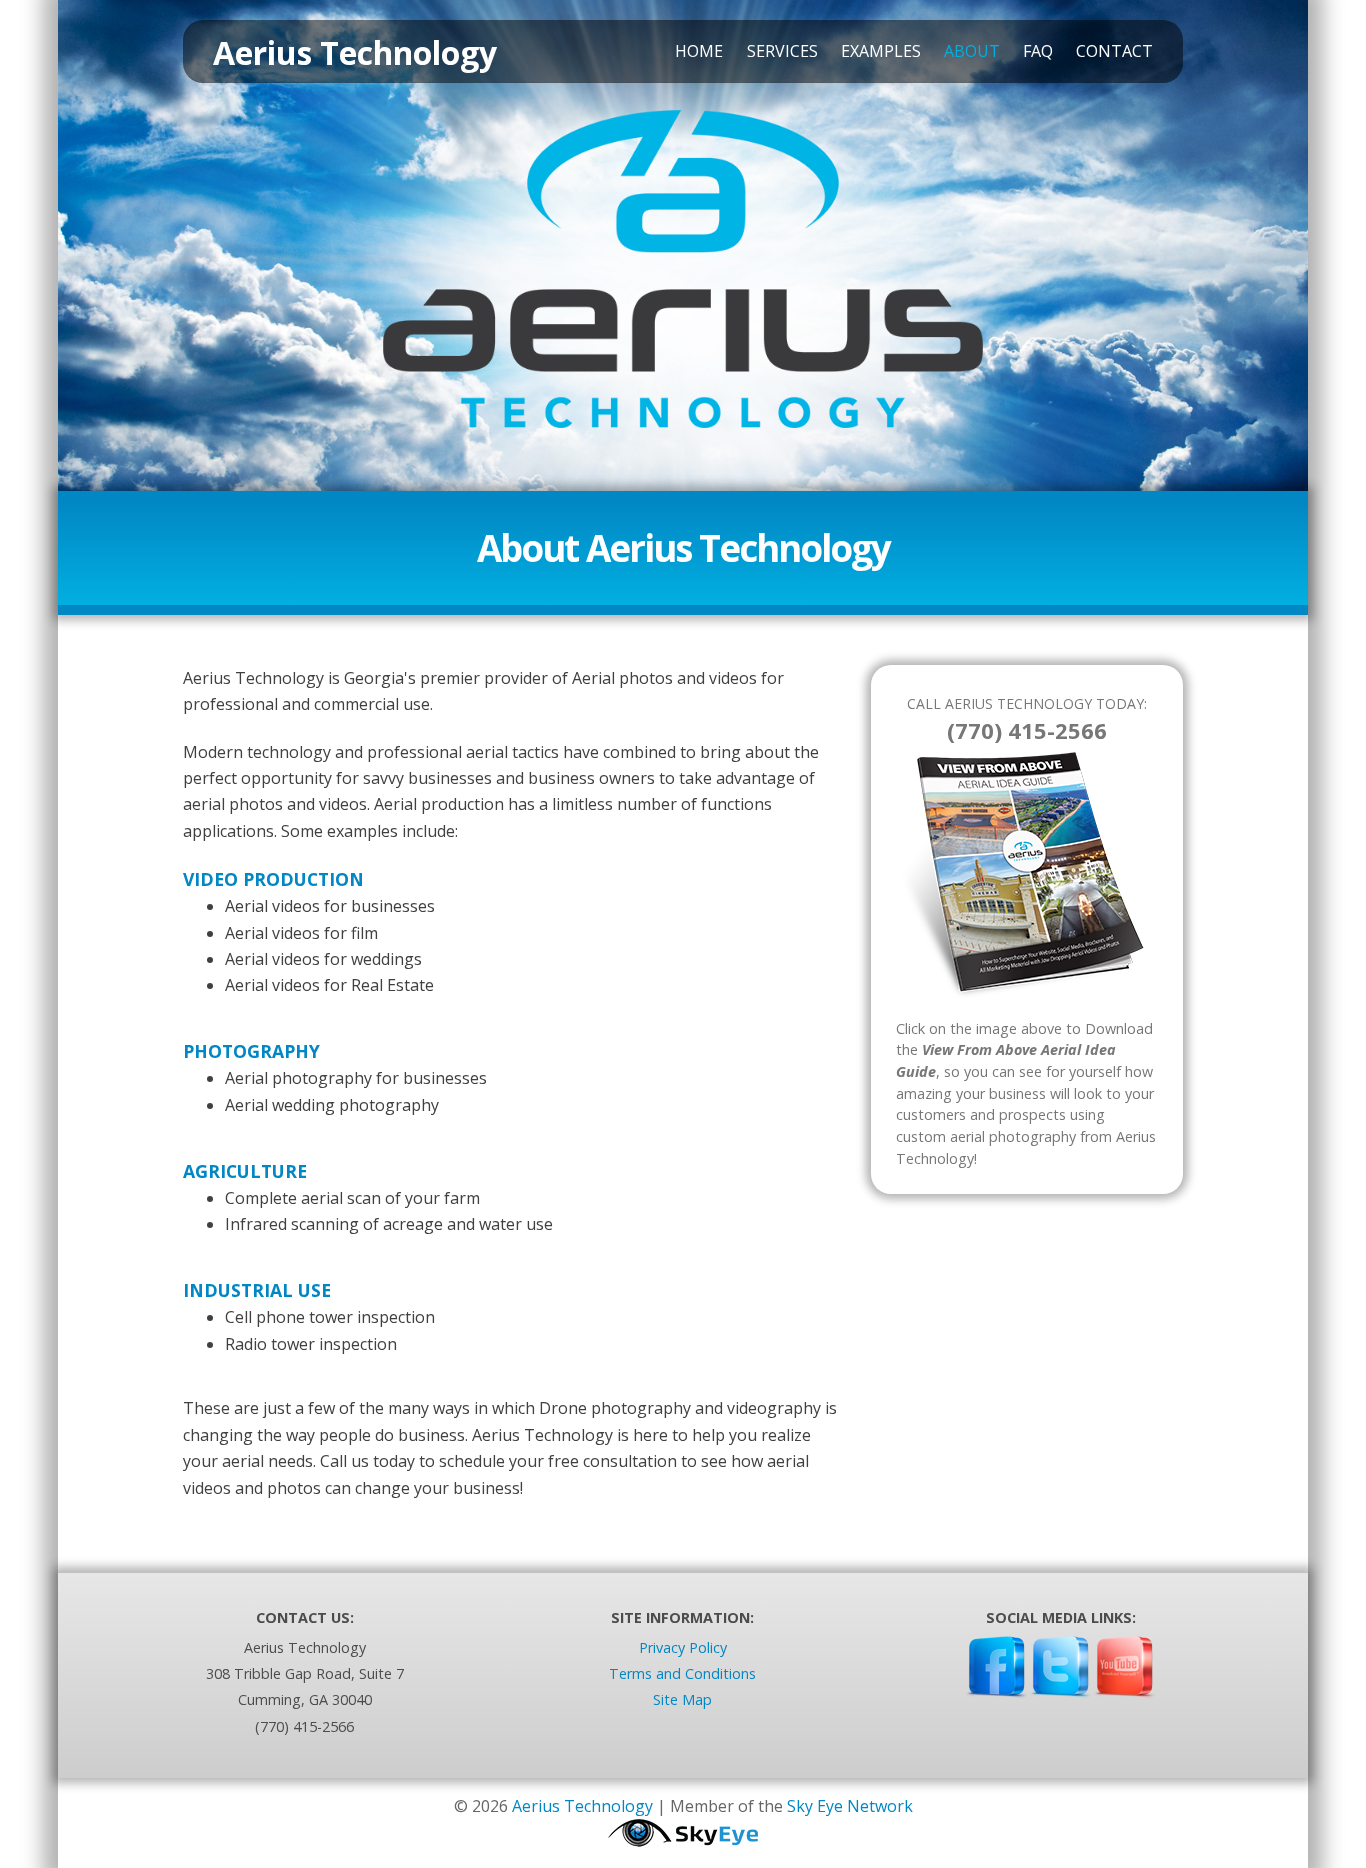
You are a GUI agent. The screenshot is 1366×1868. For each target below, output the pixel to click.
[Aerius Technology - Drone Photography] (683, 440)
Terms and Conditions (682, 1673)
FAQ (1038, 51)
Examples (881, 51)
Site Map (682, 1699)
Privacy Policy (683, 1647)
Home (699, 51)
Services (782, 51)
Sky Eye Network (850, 1806)
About (972, 51)
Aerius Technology (582, 1806)
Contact (1114, 51)
